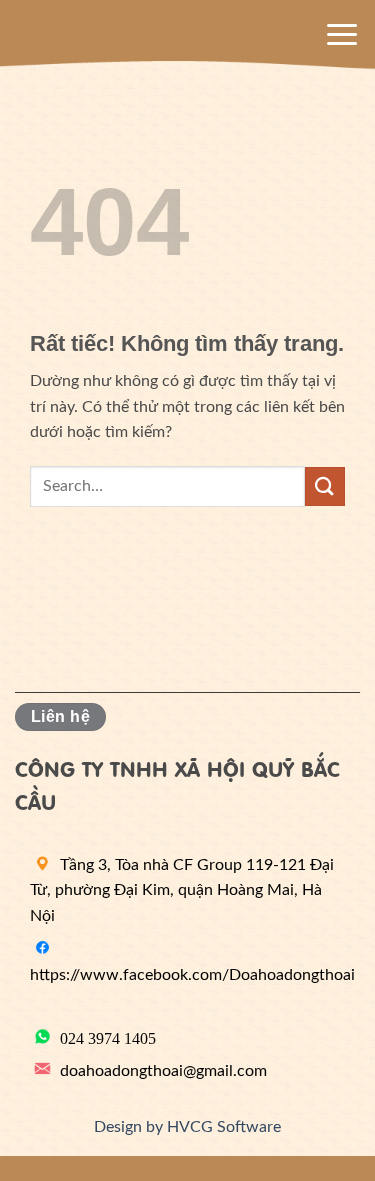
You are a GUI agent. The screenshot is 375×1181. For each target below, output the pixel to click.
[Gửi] (325, 486)
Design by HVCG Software (187, 1127)
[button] (342, 34)
